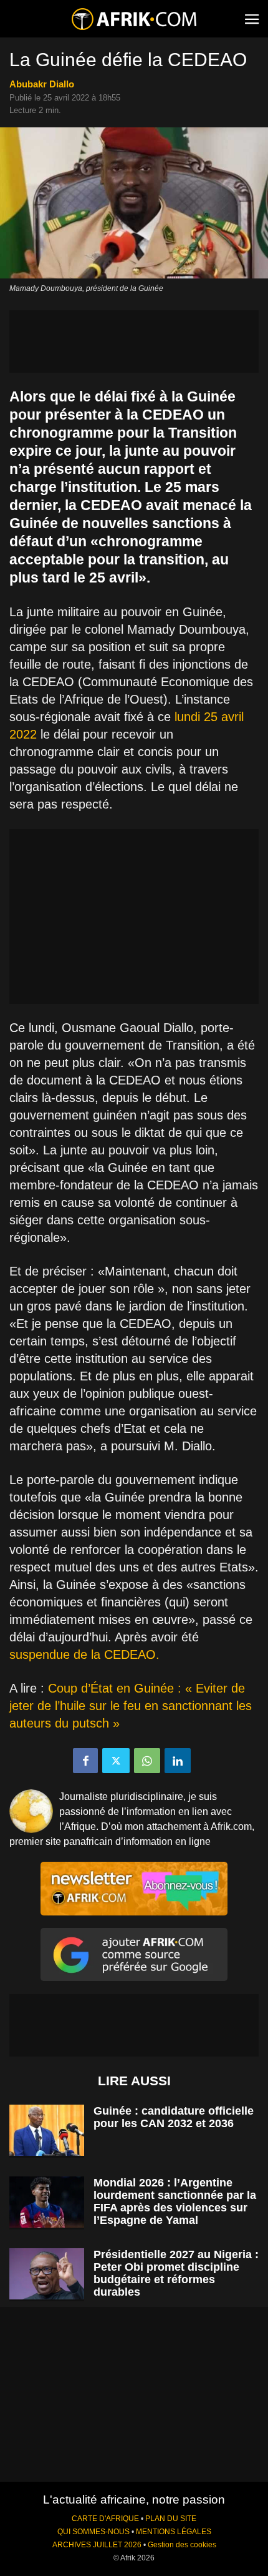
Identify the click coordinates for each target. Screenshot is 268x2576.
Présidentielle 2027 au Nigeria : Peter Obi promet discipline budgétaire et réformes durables (176, 2273)
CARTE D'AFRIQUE (105, 2519)
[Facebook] (85, 1761)
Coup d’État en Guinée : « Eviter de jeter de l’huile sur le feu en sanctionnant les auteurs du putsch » (131, 1706)
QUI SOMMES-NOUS (93, 2532)
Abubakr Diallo (42, 84)
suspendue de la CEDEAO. (84, 1654)
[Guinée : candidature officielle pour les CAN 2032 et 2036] (47, 2131)
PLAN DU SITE (171, 2519)
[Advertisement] (134, 342)
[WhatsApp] (147, 1761)
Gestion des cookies (182, 2545)
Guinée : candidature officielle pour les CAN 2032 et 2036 (174, 2117)
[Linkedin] (178, 1761)
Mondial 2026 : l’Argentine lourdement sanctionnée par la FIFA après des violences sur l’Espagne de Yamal (175, 2201)
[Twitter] (116, 1761)
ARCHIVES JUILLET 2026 (97, 2545)
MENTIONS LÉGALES (174, 2532)
